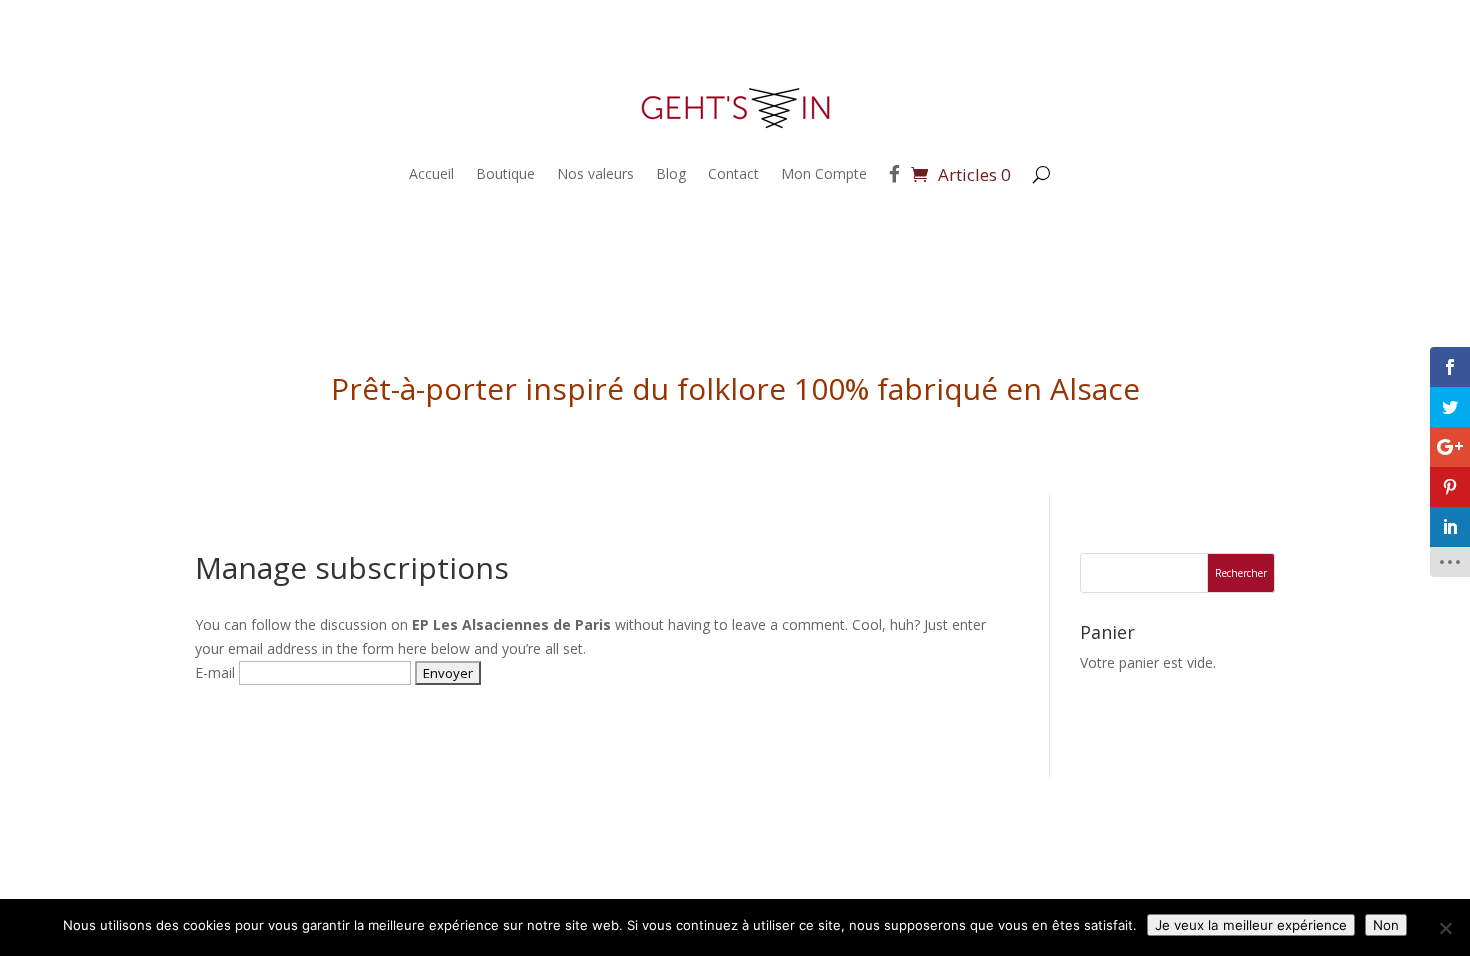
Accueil (431, 173)
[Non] (1445, 928)
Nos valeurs (595, 173)
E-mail (215, 672)
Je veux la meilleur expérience (1251, 925)
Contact (733, 173)
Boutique (505, 173)
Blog (671, 173)
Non (1386, 925)
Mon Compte (824, 173)
